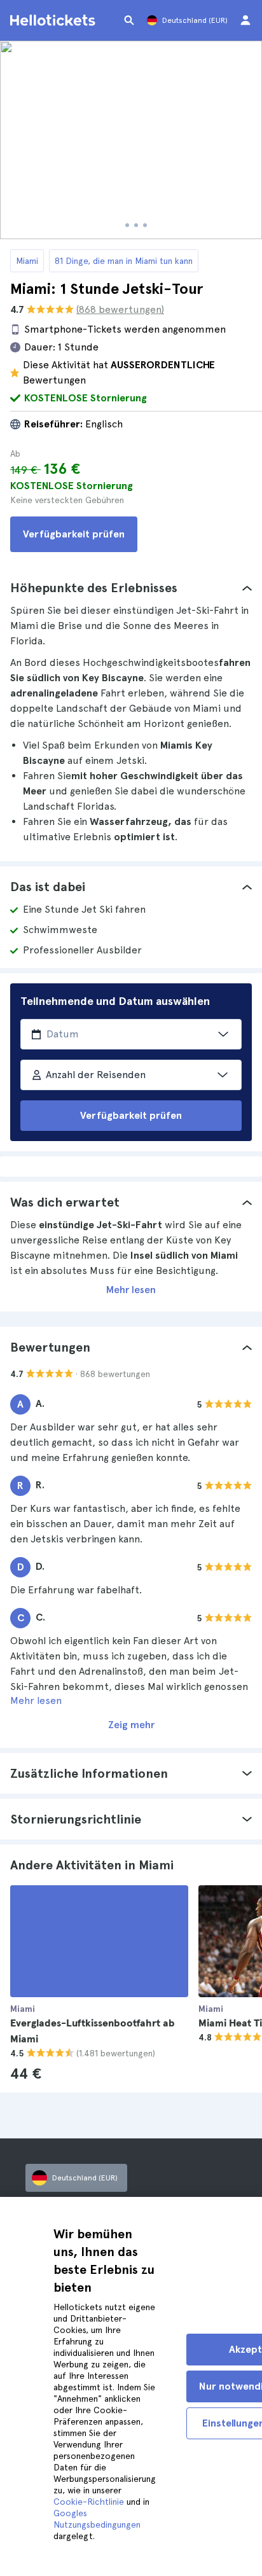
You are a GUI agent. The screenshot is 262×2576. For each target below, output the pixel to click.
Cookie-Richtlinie (89, 2502)
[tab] (131, 588)
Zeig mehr (131, 1725)
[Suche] (129, 20)
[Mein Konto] (245, 20)
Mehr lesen (131, 1290)
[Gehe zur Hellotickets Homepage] (55, 20)
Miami (27, 261)
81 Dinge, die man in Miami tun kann (124, 261)
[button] (131, 588)
